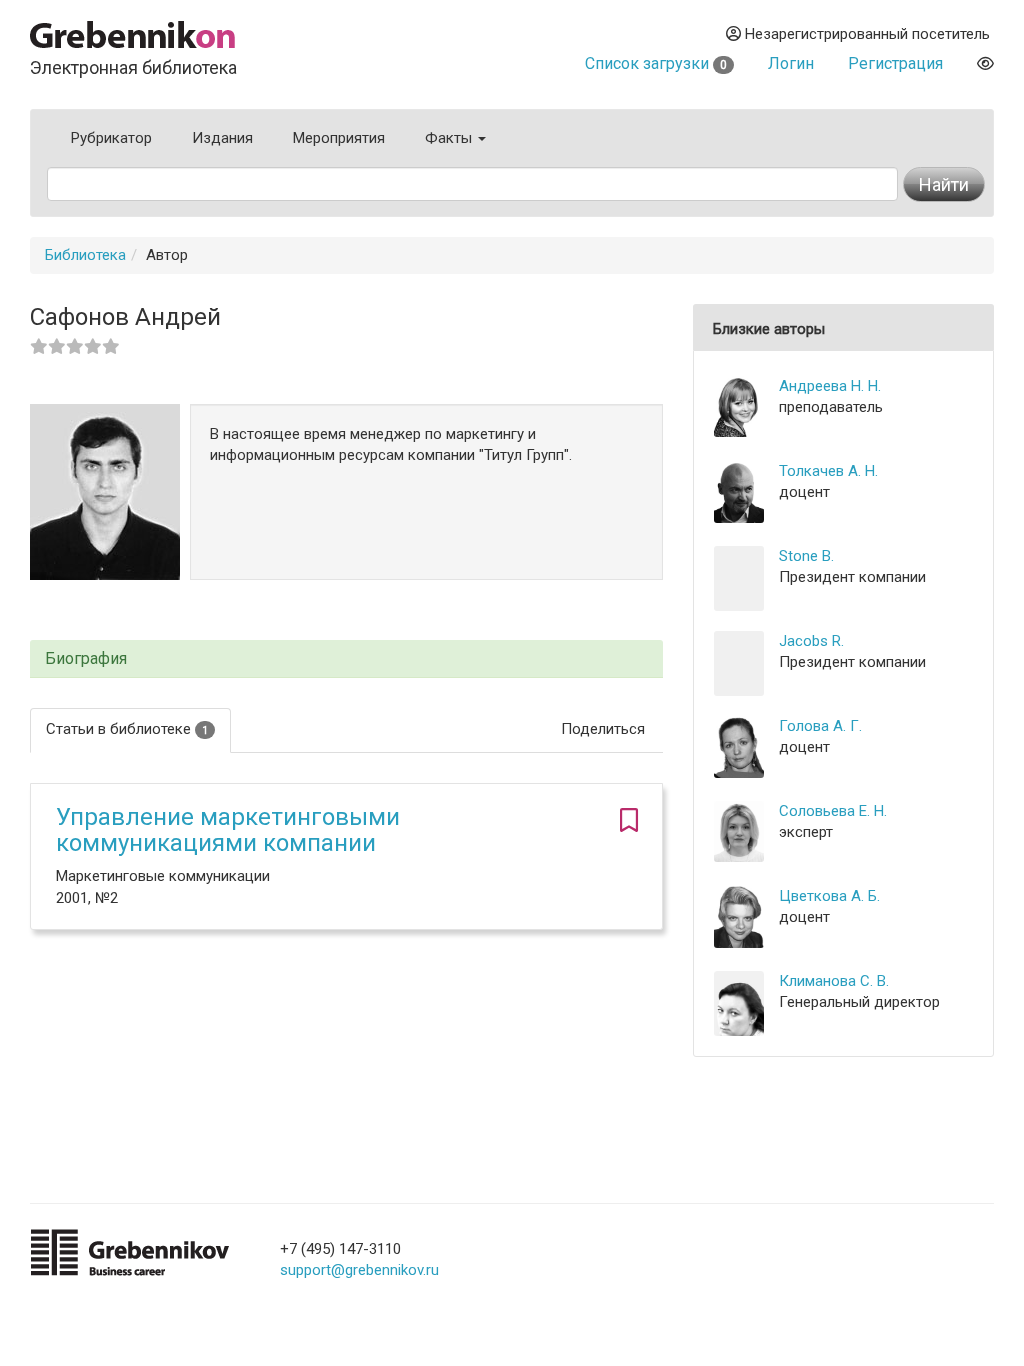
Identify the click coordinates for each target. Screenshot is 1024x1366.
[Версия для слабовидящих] (985, 63)
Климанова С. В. (834, 981)
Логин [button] (791, 63)
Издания (222, 138)
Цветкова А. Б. (829, 896)
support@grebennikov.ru (359, 1270)
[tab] (346, 659)
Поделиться (603, 729)
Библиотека (85, 255)
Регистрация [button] (895, 63)
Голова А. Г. (820, 726)
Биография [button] (86, 659)
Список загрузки (656, 63)
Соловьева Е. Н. (833, 811)
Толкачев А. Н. (828, 471)
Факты (450, 138)
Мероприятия (339, 138)
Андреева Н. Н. (830, 386)
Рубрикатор (111, 138)
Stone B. (806, 556)
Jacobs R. (811, 641)
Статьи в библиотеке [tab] (127, 729)
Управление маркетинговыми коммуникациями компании (228, 830)
